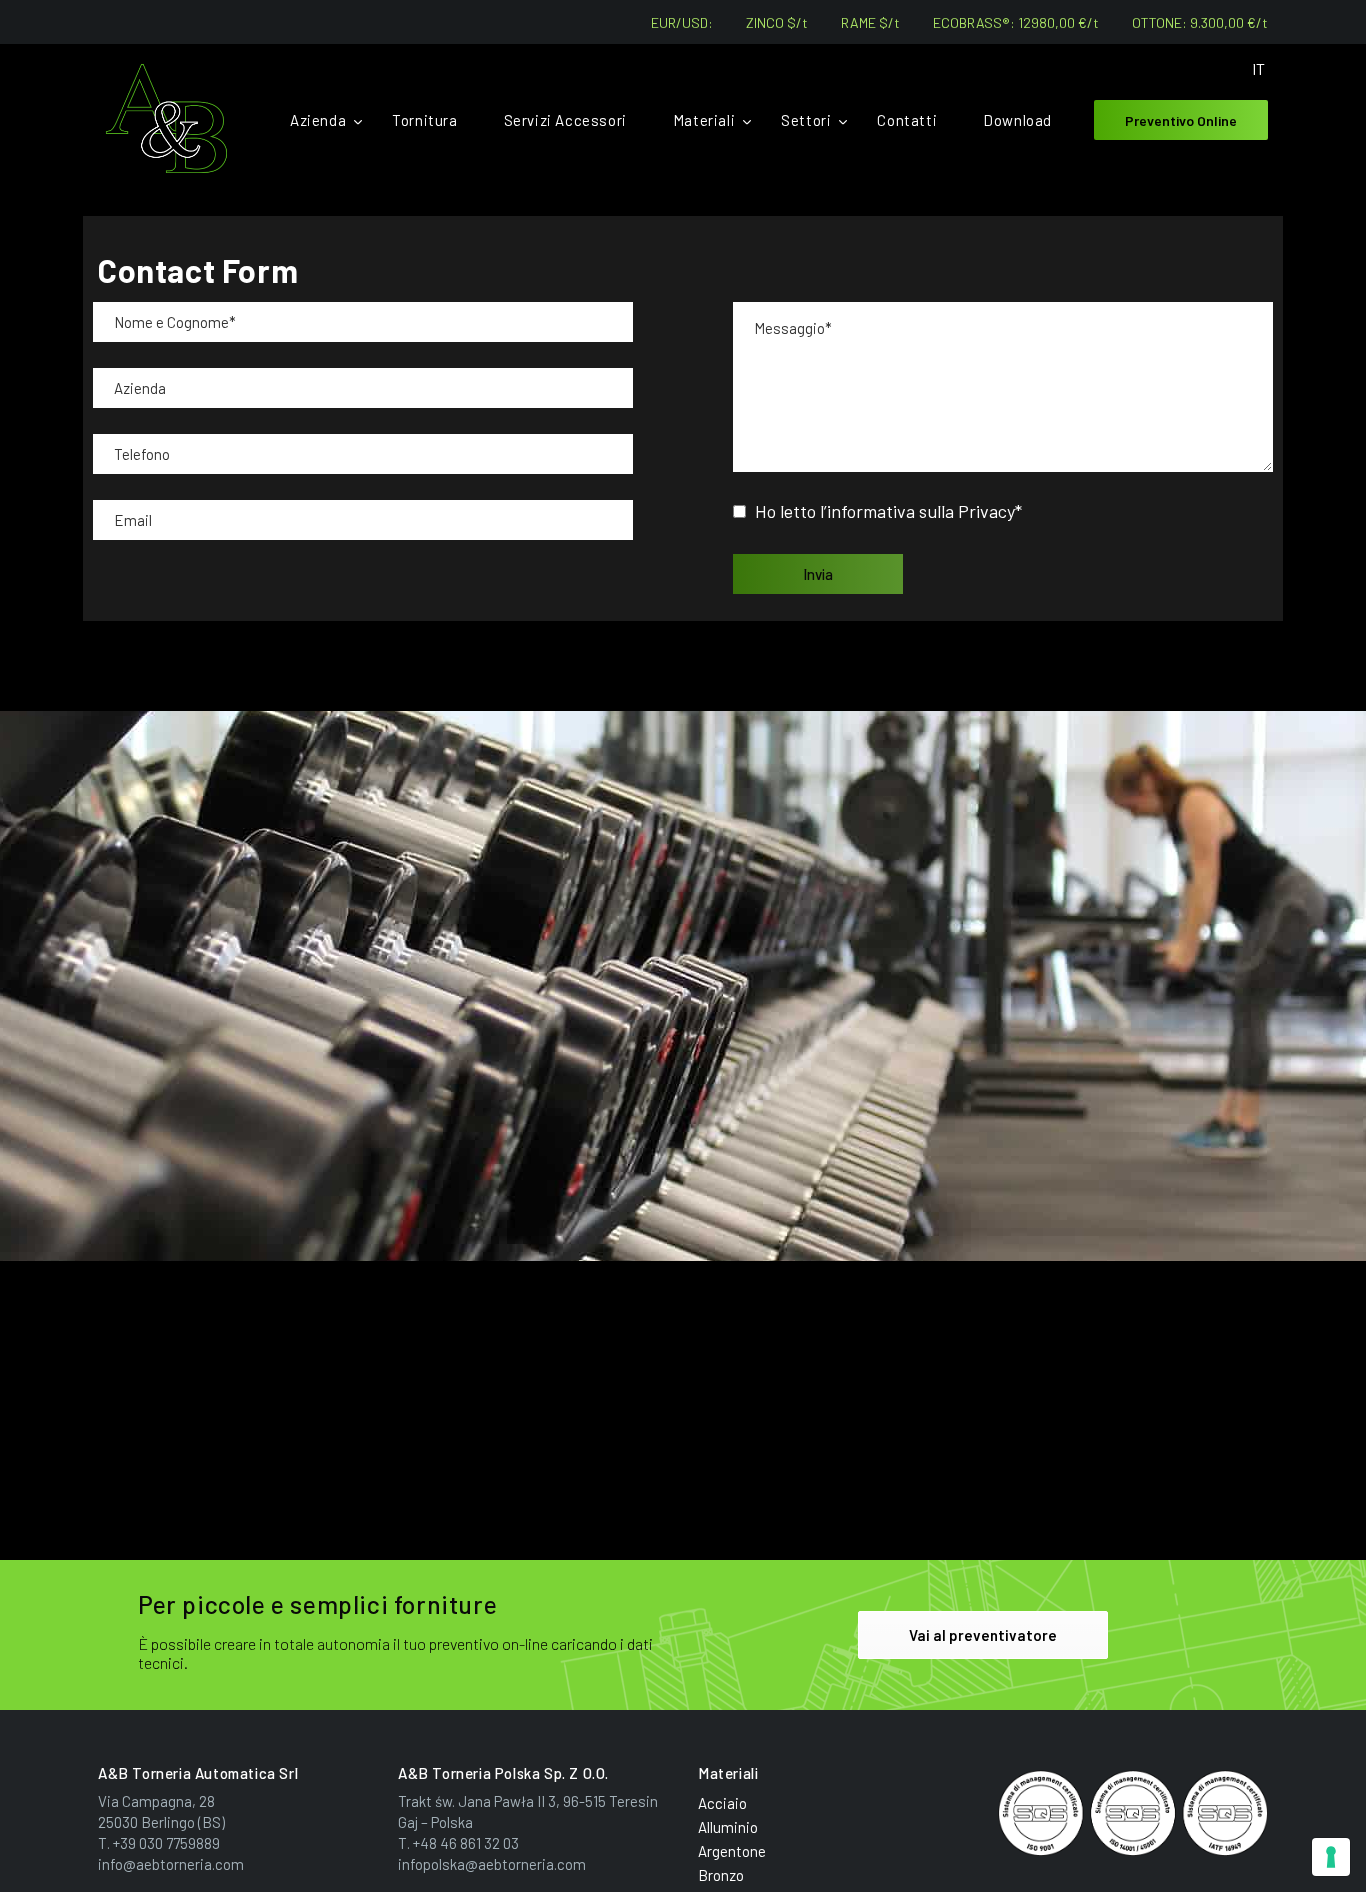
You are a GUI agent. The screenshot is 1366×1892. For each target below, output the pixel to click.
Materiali (704, 120)
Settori (806, 120)
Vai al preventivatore (983, 1635)
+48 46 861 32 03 (466, 1843)
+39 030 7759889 (166, 1843)
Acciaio (722, 1803)
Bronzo (721, 1875)
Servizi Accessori (565, 120)
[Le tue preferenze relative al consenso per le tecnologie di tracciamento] (1331, 1857)
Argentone (732, 1851)
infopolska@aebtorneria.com (492, 1864)
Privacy (986, 511)
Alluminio (728, 1827)
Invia (818, 574)
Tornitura (424, 120)
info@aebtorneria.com (171, 1864)
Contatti (907, 120)
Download (1017, 120)
